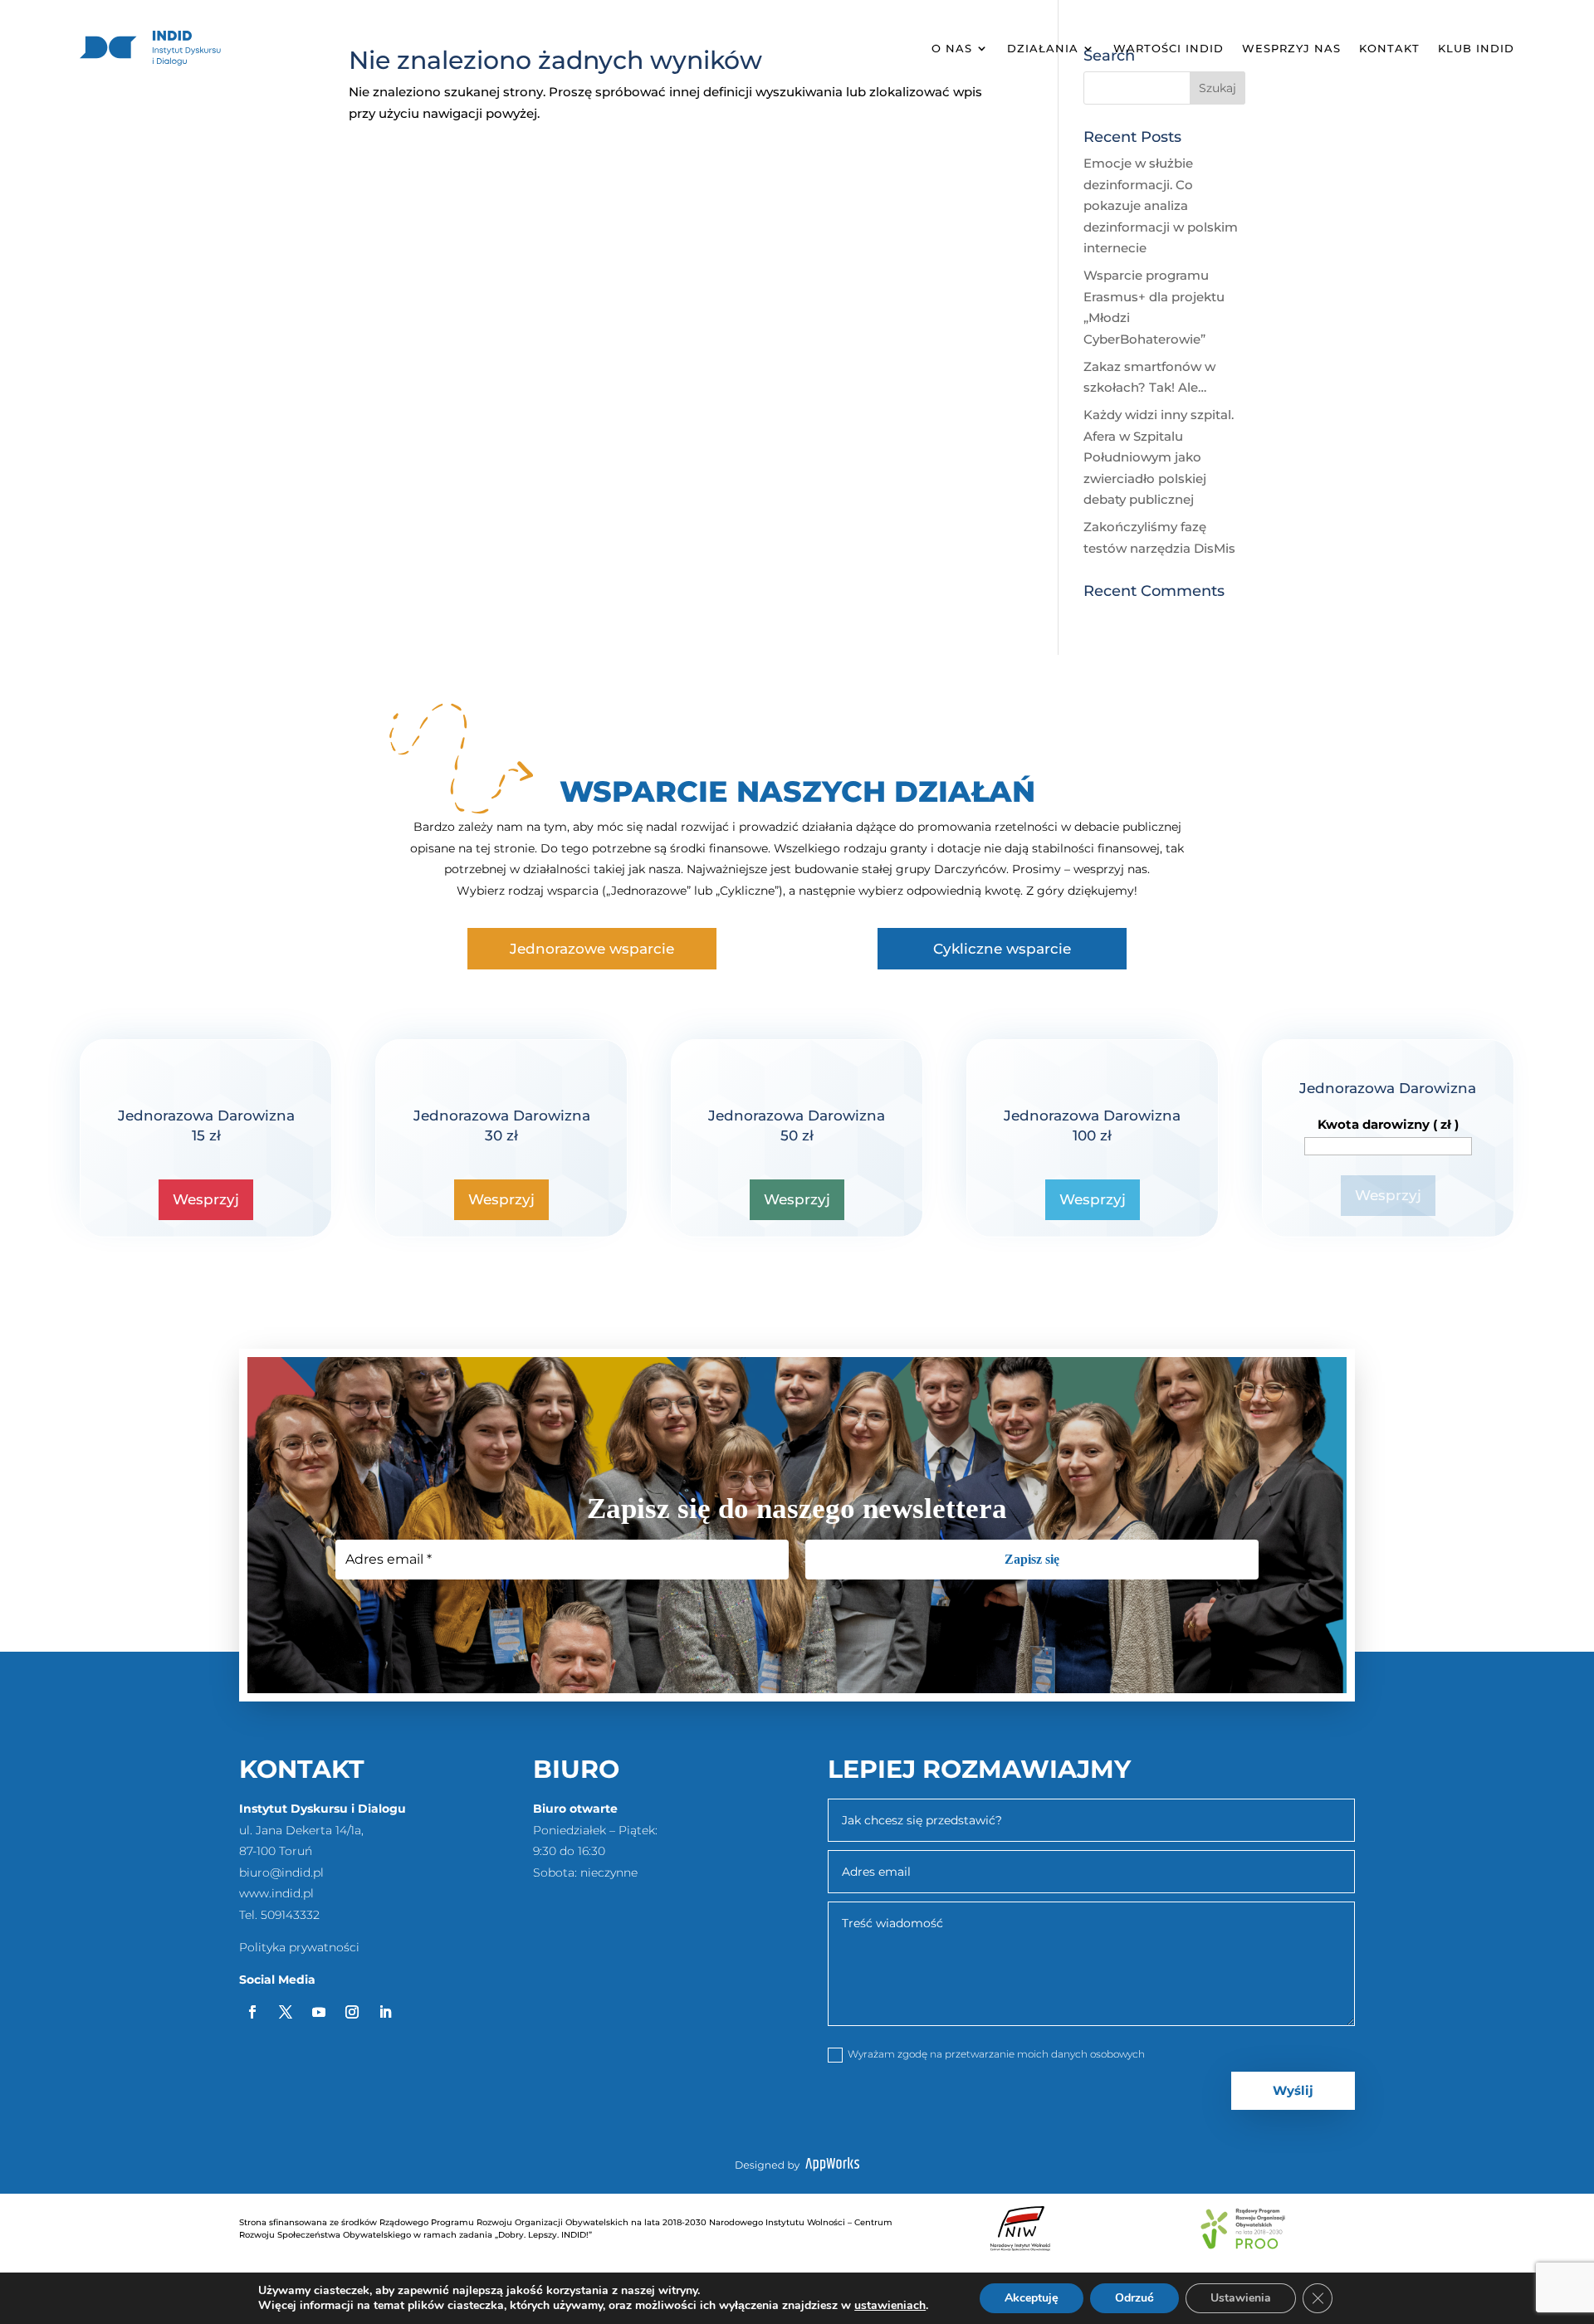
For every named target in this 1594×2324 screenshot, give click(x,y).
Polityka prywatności (299, 1947)
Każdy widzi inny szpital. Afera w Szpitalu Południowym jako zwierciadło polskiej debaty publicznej (1159, 457)
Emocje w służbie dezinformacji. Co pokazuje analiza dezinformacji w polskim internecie (1161, 205)
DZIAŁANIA (1043, 48)
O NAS (952, 48)
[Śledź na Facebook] (252, 2012)
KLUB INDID (1476, 48)
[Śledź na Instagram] (352, 2012)
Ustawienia (1241, 2298)
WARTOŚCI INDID (1169, 48)
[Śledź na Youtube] (319, 2012)
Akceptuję (1032, 2298)
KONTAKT (1389, 48)
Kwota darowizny (1388, 1124)
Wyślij (1293, 2090)
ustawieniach (890, 2306)
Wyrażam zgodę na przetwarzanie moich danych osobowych (996, 2054)
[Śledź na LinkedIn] (385, 2012)
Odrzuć (1134, 2298)
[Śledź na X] (286, 2012)
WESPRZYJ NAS (1291, 48)
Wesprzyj (206, 1199)
